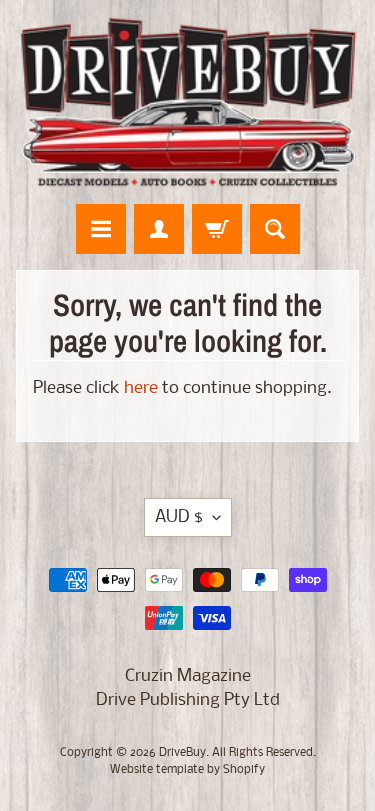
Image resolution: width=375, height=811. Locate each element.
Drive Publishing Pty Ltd (188, 700)
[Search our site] (275, 229)
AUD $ (179, 517)
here (141, 388)
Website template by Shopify (187, 770)
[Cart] (217, 229)
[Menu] (101, 229)
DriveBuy (182, 753)
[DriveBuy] (187, 102)
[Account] (159, 229)
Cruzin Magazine (188, 676)
